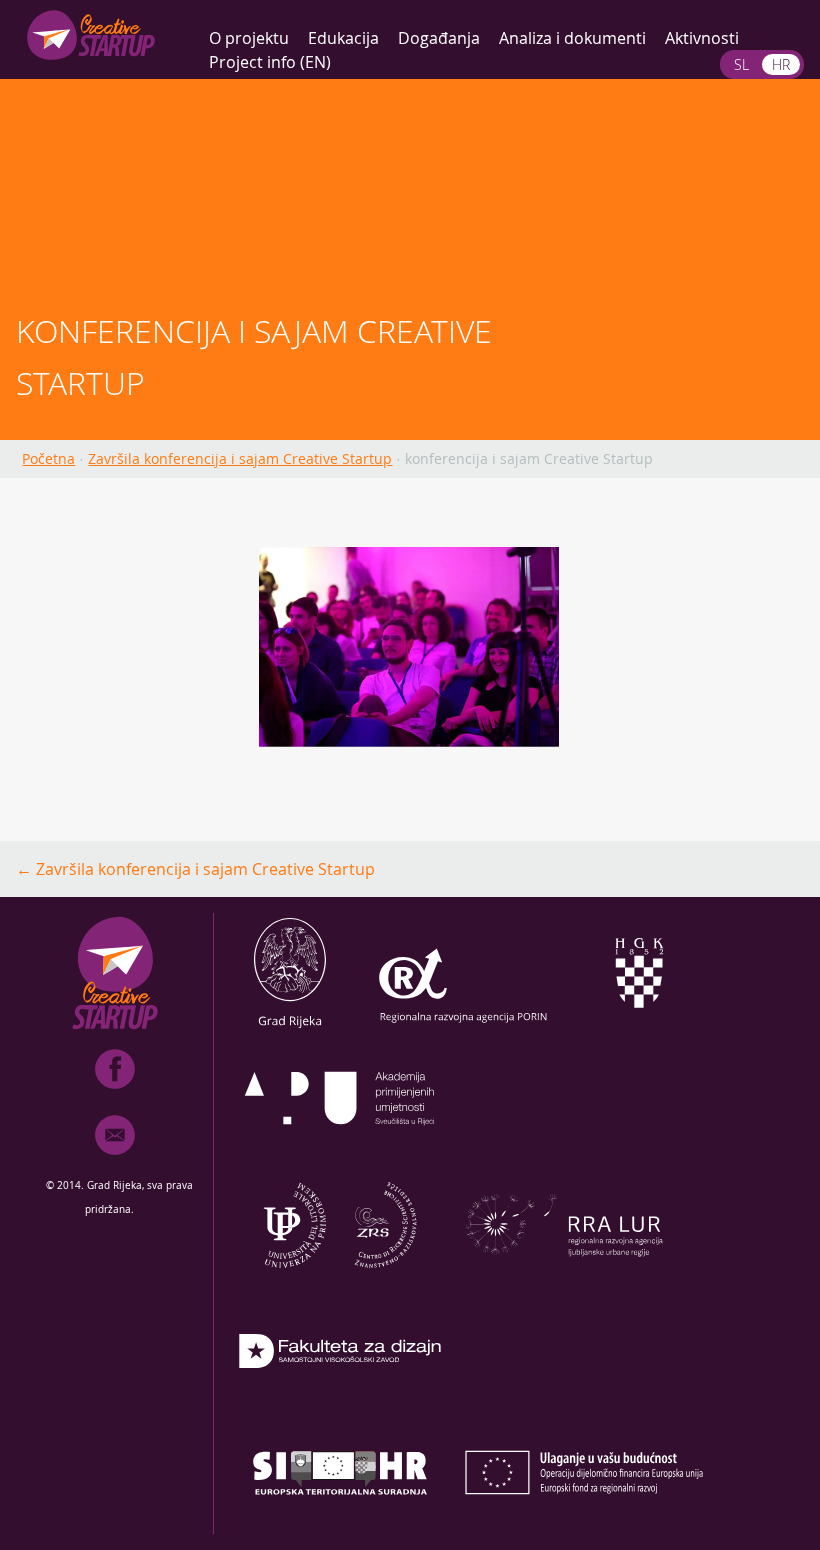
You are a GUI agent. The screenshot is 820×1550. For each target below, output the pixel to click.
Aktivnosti (702, 38)
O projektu (249, 38)
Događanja (439, 38)
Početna (48, 458)
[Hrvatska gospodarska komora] (638, 1027)
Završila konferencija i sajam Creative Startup (240, 458)
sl (741, 64)
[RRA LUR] (564, 1279)
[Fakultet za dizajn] (340, 1405)
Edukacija (343, 38)
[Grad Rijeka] (290, 1027)
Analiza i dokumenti (572, 38)
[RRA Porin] (464, 1027)
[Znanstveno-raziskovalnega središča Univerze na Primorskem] (340, 1279)
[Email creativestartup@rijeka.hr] (115, 1159)
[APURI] (340, 1153)
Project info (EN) (270, 62)
